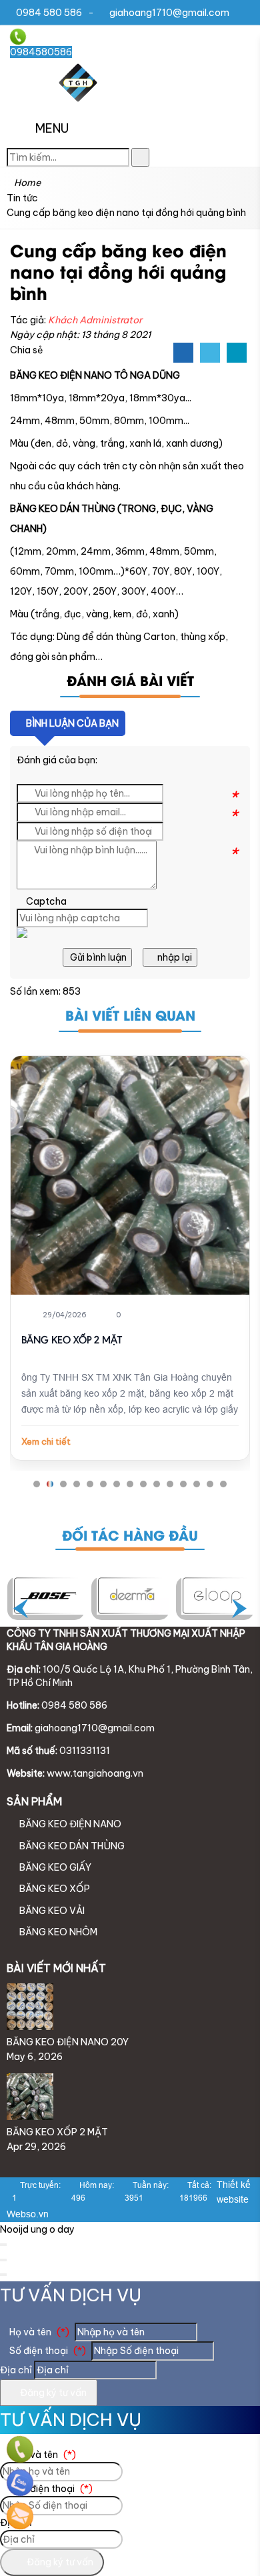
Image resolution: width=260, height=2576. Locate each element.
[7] (49, 1596)
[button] (21, 129)
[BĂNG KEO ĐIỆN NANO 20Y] (30, 2027)
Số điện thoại (47, 2351)
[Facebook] (183, 353)
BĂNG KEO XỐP (54, 1889)
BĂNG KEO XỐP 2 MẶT (72, 1341)
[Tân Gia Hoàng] (78, 103)
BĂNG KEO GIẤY (54, 1867)
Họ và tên (38, 2332)
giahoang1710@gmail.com (169, 13)
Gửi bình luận (97, 957)
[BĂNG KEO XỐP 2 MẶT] (130, 1175)
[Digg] (237, 353)
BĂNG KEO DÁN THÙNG (71, 1846)
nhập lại (174, 957)
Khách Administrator (95, 320)
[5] (218, 1596)
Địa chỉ (16, 2370)
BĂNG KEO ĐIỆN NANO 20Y (68, 2042)
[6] (133, 1596)
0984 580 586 (49, 13)
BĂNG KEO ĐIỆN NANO (69, 1824)
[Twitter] (210, 353)
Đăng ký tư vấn (52, 2393)
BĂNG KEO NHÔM (57, 1932)
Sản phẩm (34, 1801)
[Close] (3, 2245)
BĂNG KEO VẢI (51, 1911)
